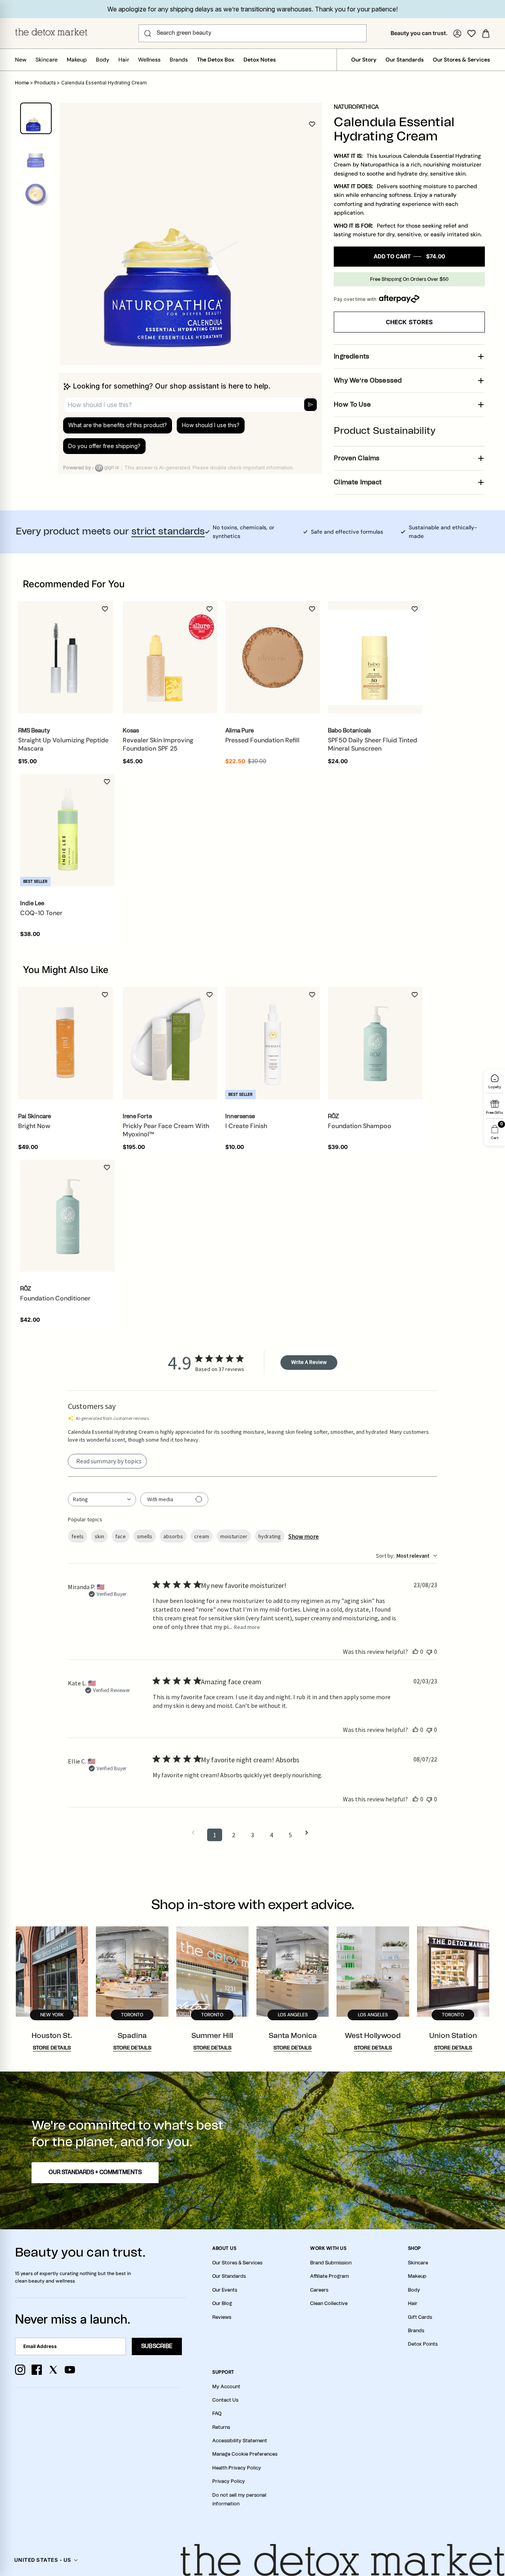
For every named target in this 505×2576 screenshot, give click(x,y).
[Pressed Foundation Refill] (273, 658)
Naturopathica (356, 107)
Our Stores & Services (461, 60)
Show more (304, 1536)
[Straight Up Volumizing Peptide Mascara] (65, 658)
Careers (319, 2290)
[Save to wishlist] (312, 124)
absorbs (173, 1536)
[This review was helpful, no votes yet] (415, 1651)
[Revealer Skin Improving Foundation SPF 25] (170, 658)
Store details (52, 2048)
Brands (179, 60)
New (21, 60)
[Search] (148, 34)
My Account (226, 2387)
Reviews (222, 2317)
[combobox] (102, 1499)
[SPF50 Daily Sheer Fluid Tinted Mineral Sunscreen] (375, 658)
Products (45, 83)
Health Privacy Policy (237, 2468)
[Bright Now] (65, 1043)
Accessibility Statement (240, 2441)
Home (22, 83)
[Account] (457, 34)
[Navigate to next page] (309, 1833)
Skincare (47, 60)
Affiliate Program (329, 2276)
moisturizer (234, 1536)
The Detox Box (216, 60)
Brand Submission (331, 2263)
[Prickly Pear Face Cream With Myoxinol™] (170, 1043)
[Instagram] (20, 2370)
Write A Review (309, 1362)
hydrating (270, 1536)
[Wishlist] (471, 34)
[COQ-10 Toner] (67, 830)
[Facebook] (37, 2370)
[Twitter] (53, 2370)
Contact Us (225, 2400)
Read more (247, 1627)
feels (78, 1536)
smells (145, 1536)
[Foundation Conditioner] (67, 1216)
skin (99, 1536)
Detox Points (423, 2344)
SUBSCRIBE (157, 2346)
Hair (124, 60)
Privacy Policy (229, 2481)
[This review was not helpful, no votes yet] (429, 1651)
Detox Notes (260, 60)
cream (202, 1536)
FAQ (217, 2413)
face (121, 1536)
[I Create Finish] (273, 1043)
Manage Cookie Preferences (245, 2454)
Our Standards (405, 60)
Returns (221, 2427)
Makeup (77, 60)
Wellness (149, 60)
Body (103, 60)
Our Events (225, 2290)
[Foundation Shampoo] (375, 1043)
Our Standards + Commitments (95, 2173)
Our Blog (222, 2303)
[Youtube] (70, 2370)
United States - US (43, 2560)
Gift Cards (420, 2317)
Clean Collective (329, 2303)
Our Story (364, 60)
